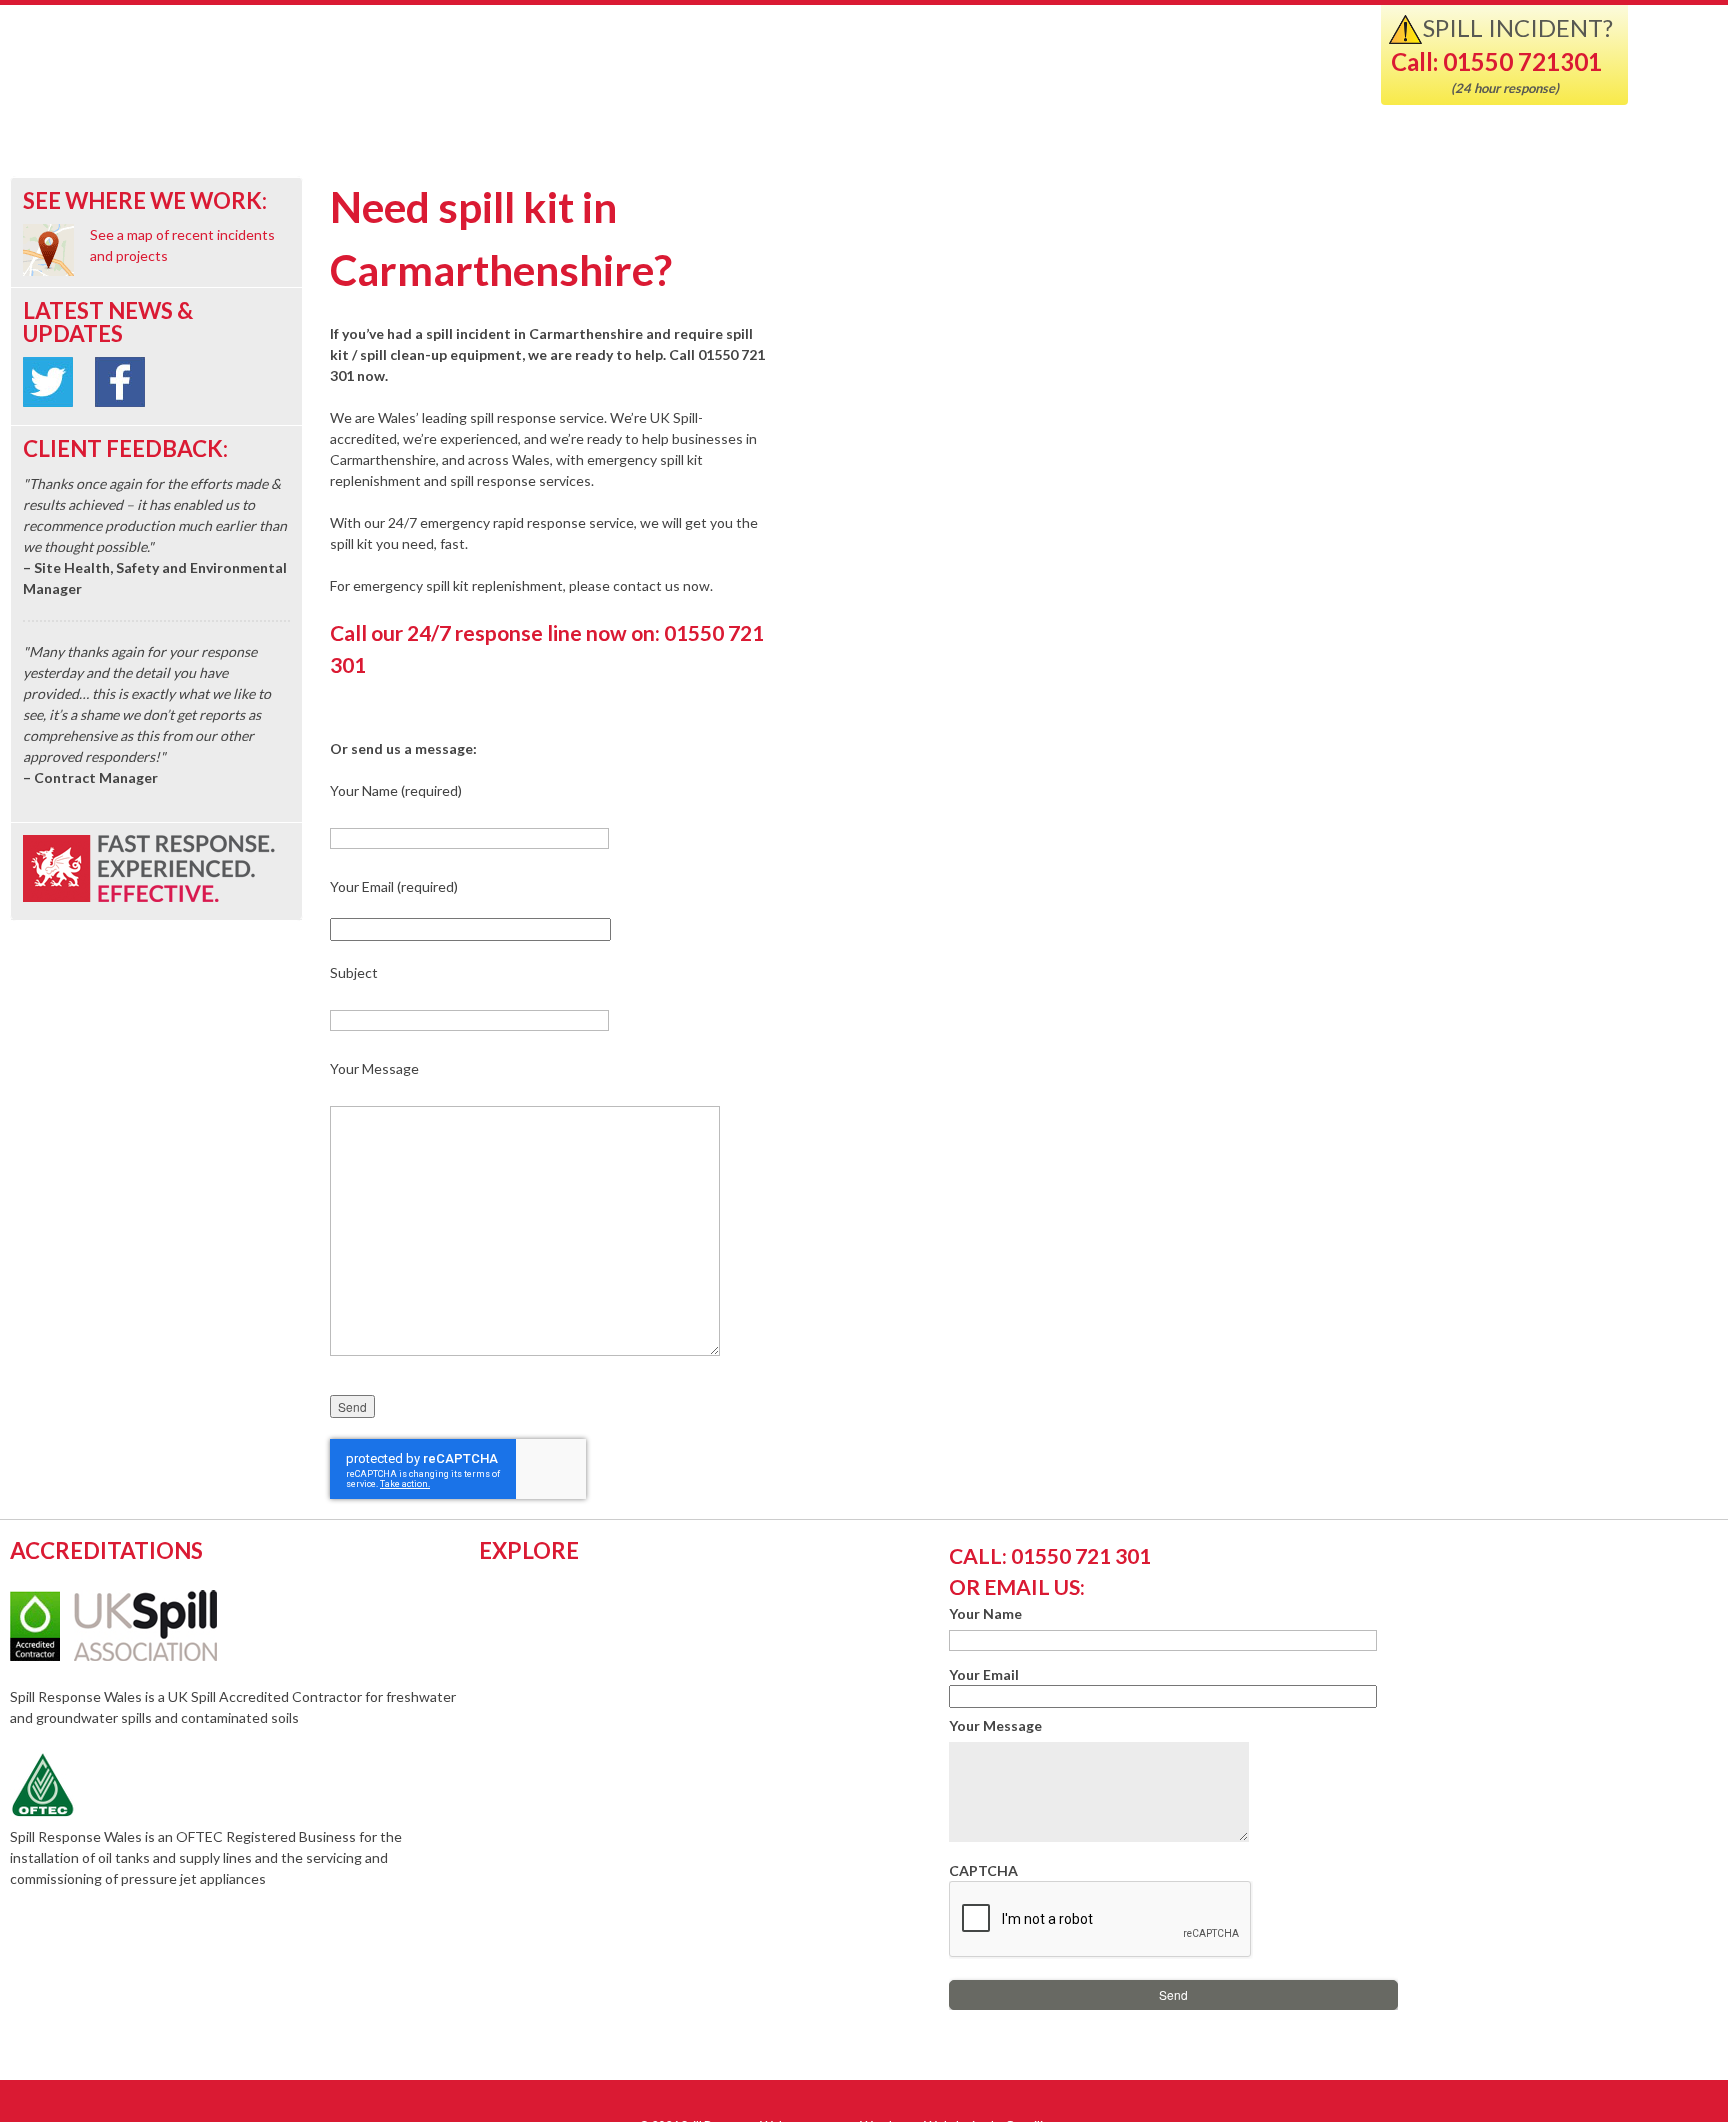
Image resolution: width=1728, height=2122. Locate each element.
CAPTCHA (983, 1870)
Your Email (984, 1674)
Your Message (995, 1725)
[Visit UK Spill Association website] (140, 1655)
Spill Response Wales (262, 73)
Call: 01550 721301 (1496, 61)
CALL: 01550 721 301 (1050, 1555)
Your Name (985, 1613)
